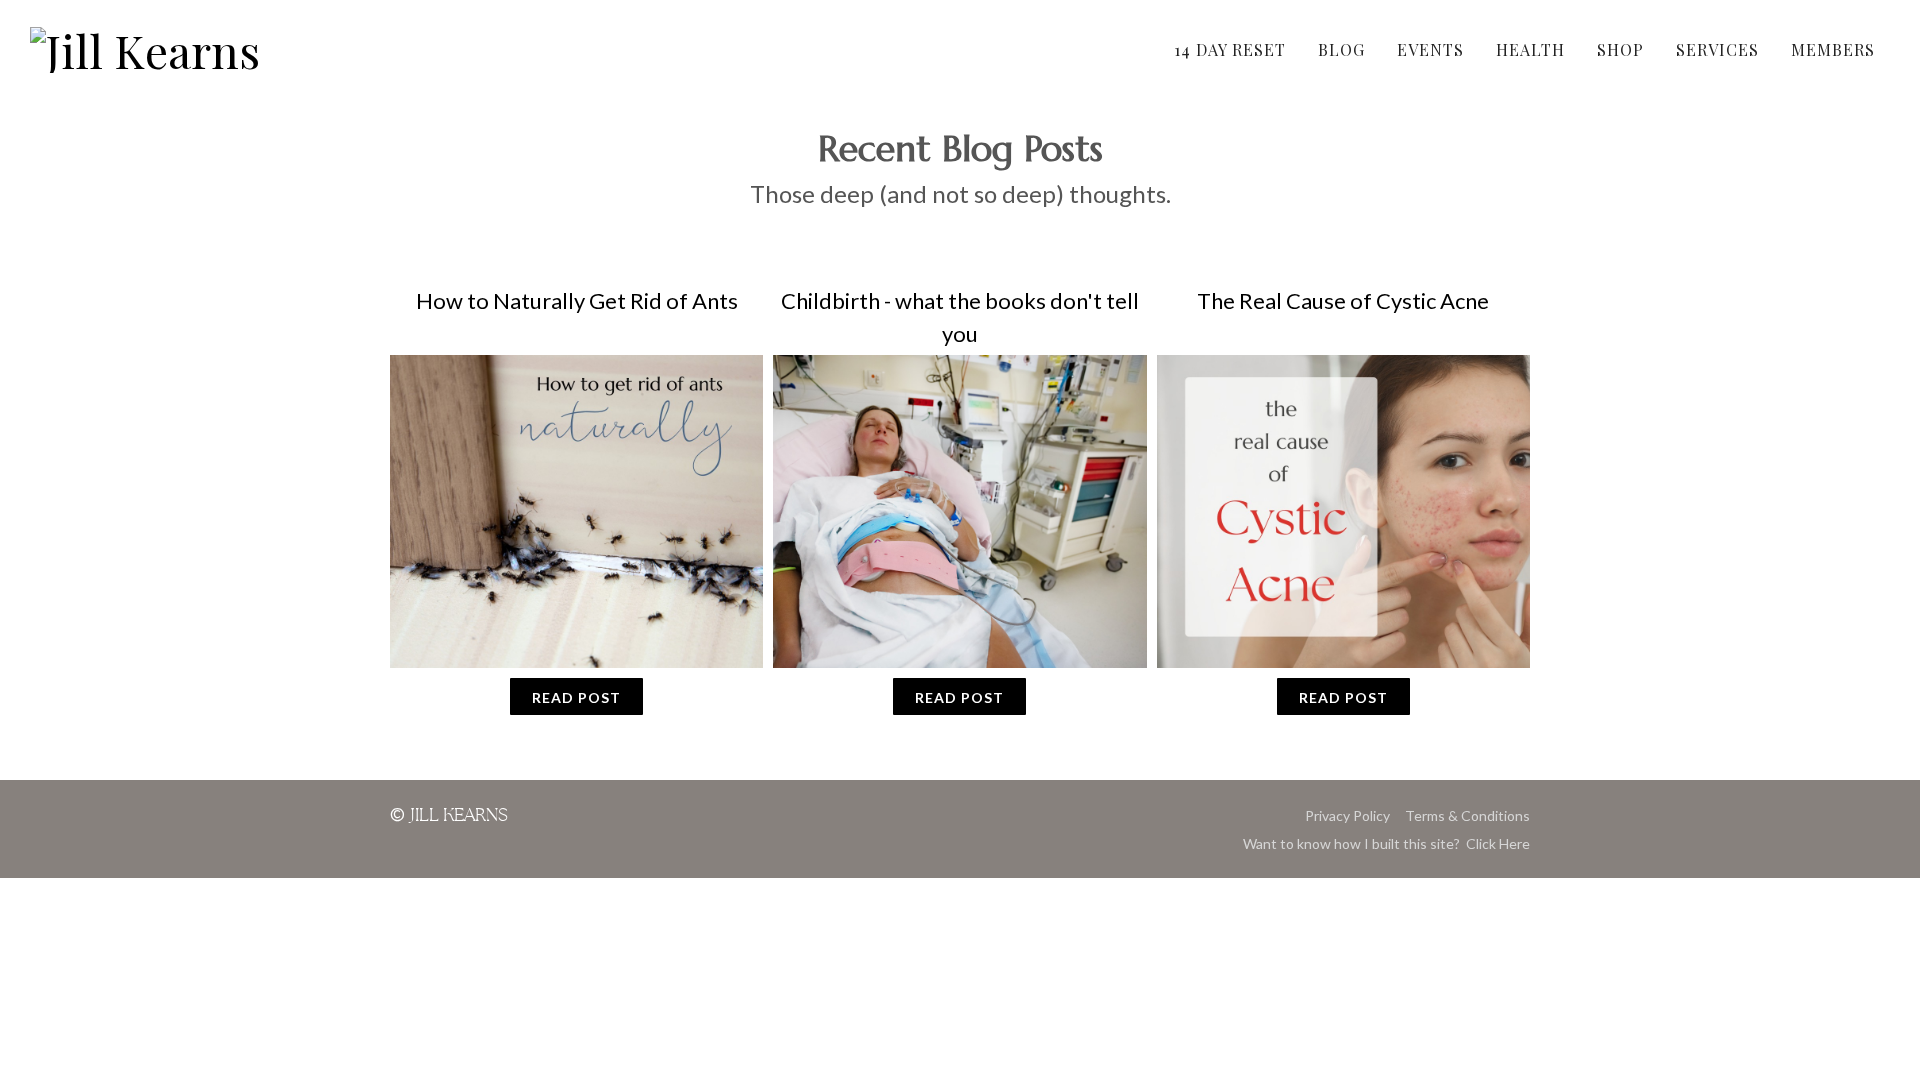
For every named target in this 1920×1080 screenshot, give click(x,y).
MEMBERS (1833, 49)
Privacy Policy (1347, 815)
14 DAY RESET (1230, 49)
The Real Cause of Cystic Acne (1343, 300)
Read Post (576, 697)
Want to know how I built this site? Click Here (1386, 843)
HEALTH (1530, 49)
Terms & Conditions (1467, 815)
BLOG (1341, 49)
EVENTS (1430, 49)
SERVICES (1717, 49)
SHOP (1620, 49)
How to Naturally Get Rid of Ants (577, 300)
